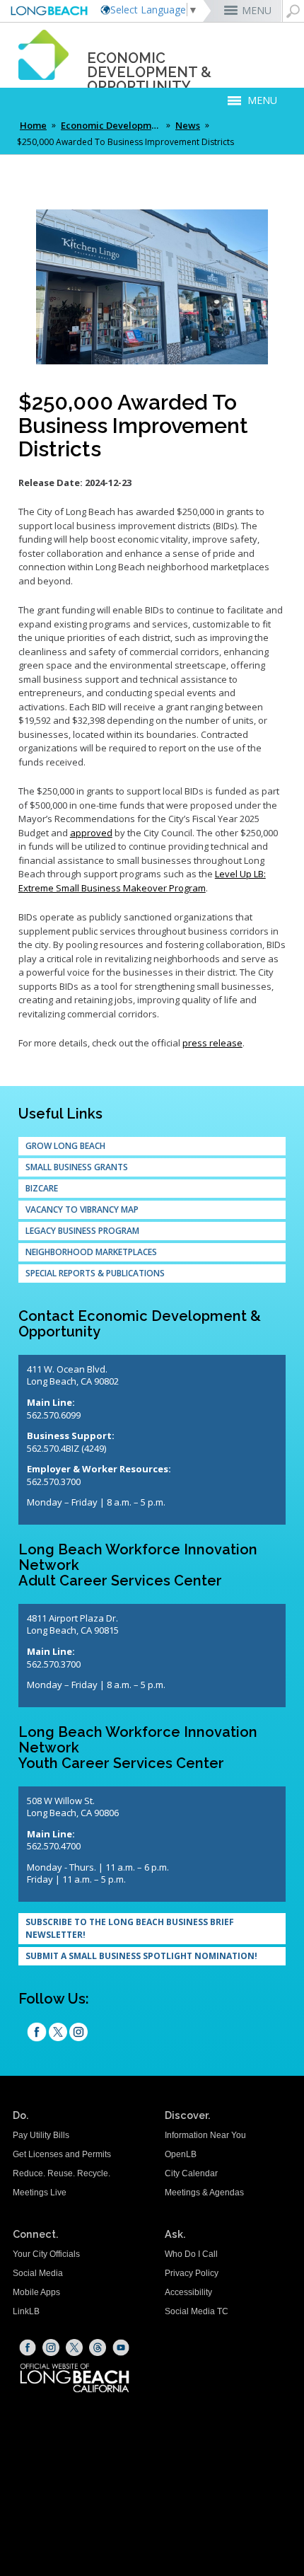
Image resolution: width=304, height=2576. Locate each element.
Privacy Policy (192, 2273)
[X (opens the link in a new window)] (74, 2347)
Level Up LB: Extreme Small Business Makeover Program (142, 881)
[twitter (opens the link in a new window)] (58, 2033)
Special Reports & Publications (95, 1273)
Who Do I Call (191, 2254)
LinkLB (26, 2311)
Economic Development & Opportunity (112, 125)
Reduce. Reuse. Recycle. (62, 2173)
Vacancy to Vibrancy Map (82, 1209)
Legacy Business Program (82, 1231)
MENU (257, 10)
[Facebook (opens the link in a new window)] (28, 2347)
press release (212, 1043)
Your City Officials (46, 2254)
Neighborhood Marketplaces (91, 1252)
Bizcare (42, 1188)
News (188, 125)
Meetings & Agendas (204, 2193)
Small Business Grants (77, 1167)
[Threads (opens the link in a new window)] (98, 2347)
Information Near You (205, 2135)
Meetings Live (40, 2193)
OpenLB (181, 2154)
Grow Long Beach (65, 1146)
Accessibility (188, 2292)
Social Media (38, 2273)
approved (91, 833)
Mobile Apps (36, 2292)
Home (33, 125)
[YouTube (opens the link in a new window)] (121, 2347)
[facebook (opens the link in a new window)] (37, 2033)
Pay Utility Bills (41, 2135)
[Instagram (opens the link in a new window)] (78, 2033)
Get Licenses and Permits (62, 2154)
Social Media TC (197, 2311)
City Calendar (191, 2173)
